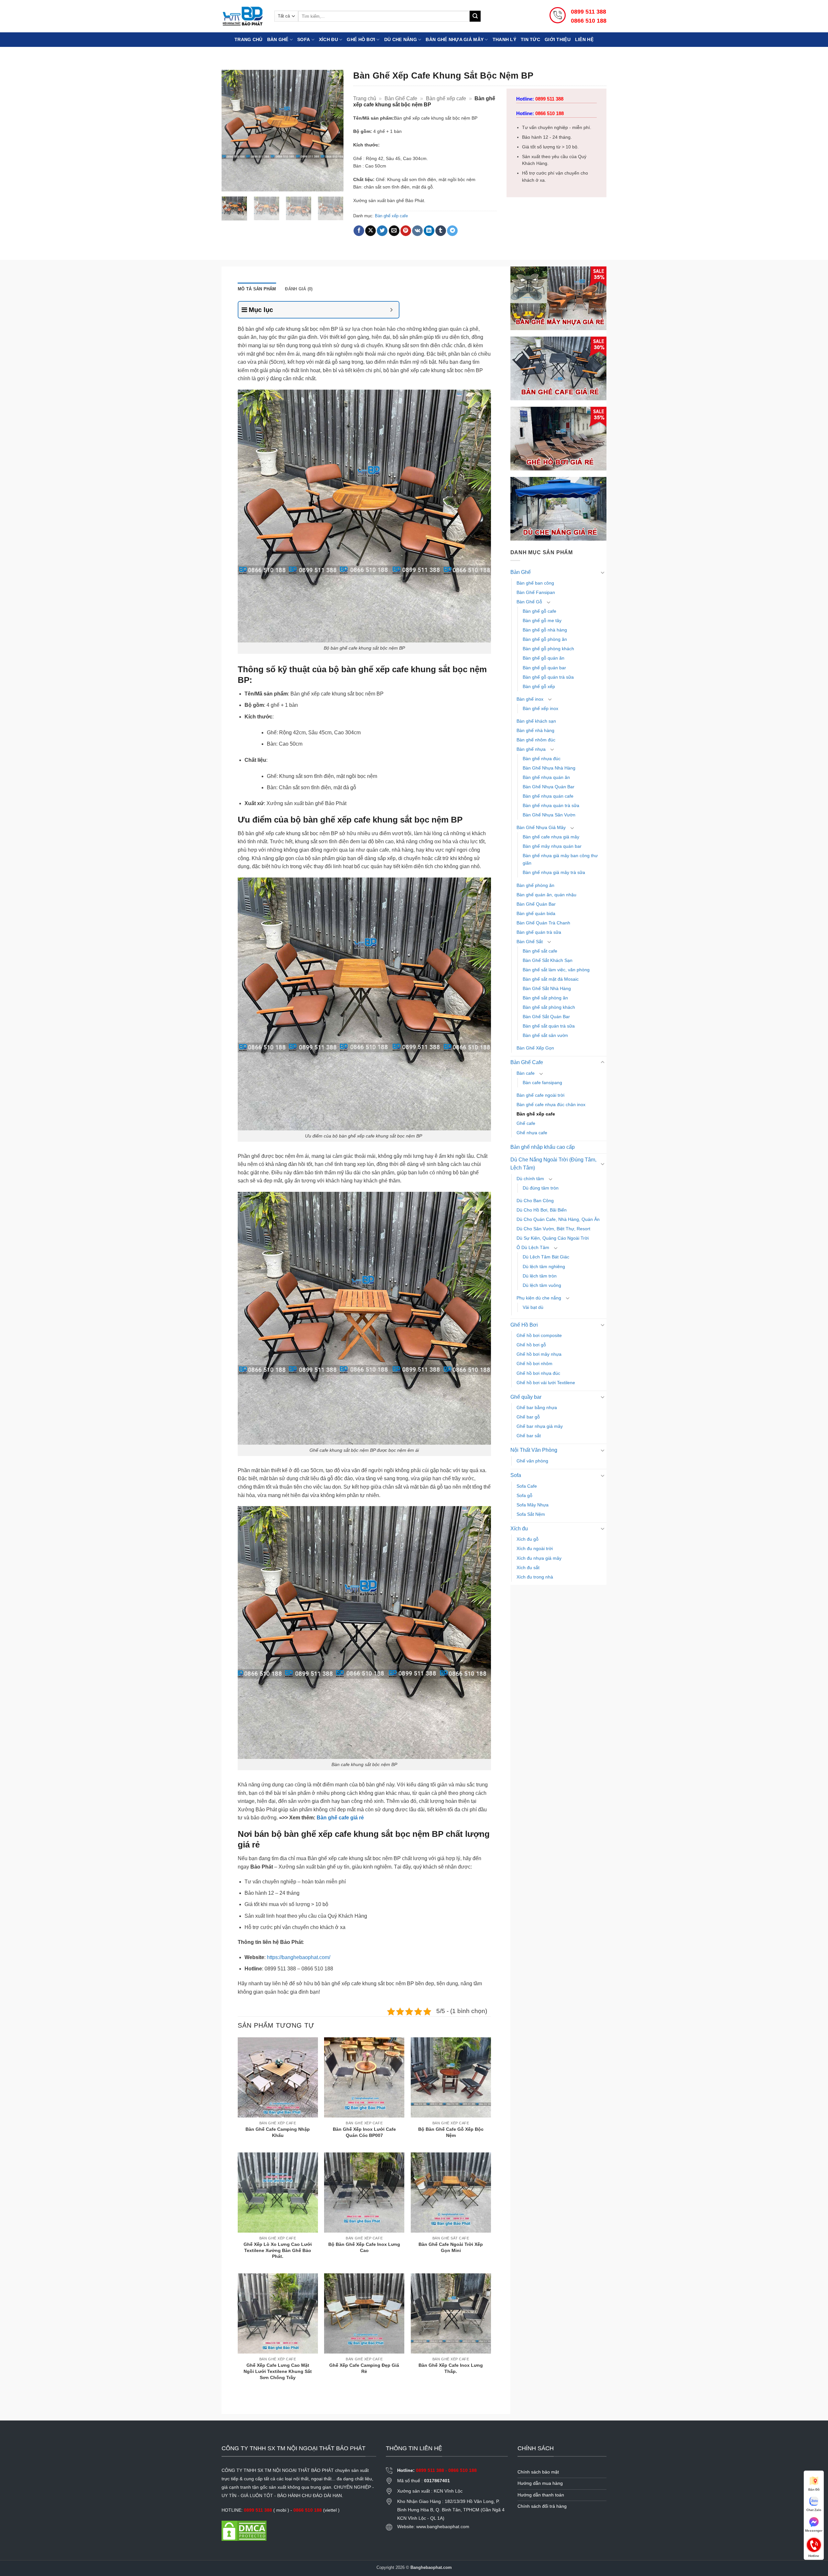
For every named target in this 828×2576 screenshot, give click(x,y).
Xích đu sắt (528, 1568)
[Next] (333, 130)
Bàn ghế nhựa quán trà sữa (551, 805)
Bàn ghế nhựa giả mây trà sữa (554, 872)
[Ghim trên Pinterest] (406, 231)
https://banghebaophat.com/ (299, 1957)
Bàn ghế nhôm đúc (536, 740)
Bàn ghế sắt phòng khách (549, 1007)
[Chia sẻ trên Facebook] (359, 231)
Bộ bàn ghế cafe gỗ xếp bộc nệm (451, 2132)
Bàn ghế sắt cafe (540, 951)
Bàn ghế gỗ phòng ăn (545, 639)
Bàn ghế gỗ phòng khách (548, 649)
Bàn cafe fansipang (542, 1083)
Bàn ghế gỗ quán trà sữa (548, 677)
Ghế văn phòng (532, 1461)
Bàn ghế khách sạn (536, 721)
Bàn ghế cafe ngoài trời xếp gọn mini (451, 2247)
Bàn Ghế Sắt (530, 942)
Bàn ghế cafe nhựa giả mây (551, 837)
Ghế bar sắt (529, 1436)
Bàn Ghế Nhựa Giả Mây (541, 827)
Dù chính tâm (530, 1179)
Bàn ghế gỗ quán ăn (544, 658)
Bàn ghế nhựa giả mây (455, 39)
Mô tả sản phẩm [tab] (257, 289)
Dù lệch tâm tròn (540, 1276)
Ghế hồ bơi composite (539, 1335)
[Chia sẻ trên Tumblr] (441, 231)
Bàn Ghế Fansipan (536, 592)
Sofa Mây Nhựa (533, 1505)
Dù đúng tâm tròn (541, 1188)
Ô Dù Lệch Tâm (533, 1247)
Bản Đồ (814, 2490)
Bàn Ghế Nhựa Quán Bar (549, 787)
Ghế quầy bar (526, 1397)
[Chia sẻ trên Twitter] (382, 231)
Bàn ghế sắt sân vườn (545, 1035)
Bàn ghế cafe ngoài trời (540, 1095)
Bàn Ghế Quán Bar (536, 904)
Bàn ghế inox (530, 699)
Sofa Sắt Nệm (531, 1514)
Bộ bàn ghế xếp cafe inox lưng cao (364, 2247)
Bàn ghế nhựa (531, 749)
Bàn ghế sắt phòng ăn (545, 998)
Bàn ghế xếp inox (540, 708)
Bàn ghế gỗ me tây (542, 620)
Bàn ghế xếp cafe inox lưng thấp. (451, 2368)
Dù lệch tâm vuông (542, 1285)
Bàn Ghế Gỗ (529, 602)
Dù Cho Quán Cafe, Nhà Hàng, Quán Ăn (558, 1219)
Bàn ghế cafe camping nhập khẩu (278, 2132)
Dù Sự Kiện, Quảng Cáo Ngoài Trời (553, 1238)
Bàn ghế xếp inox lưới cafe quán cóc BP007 (364, 2132)
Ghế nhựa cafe (532, 1133)
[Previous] (232, 130)
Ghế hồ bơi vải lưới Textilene (546, 1383)
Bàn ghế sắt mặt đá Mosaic (551, 979)
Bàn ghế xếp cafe (446, 98)
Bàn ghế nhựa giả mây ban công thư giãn (560, 859)
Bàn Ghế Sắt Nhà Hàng (547, 988)
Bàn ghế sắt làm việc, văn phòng (556, 970)
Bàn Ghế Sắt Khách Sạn (548, 960)
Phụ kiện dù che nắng (539, 1298)
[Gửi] (475, 16)
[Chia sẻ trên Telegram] (452, 231)
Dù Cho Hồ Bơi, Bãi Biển (542, 1210)
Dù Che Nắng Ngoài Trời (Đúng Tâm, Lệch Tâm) (553, 1164)
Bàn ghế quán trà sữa (539, 932)
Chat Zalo (814, 2510)
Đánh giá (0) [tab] (299, 289)
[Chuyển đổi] (603, 572)
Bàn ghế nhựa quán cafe (548, 796)
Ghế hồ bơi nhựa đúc (538, 1373)
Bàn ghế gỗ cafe (539, 611)
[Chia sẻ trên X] (370, 231)
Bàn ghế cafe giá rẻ (340, 1818)
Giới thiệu (558, 39)
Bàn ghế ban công (535, 583)
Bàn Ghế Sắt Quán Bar (546, 1017)
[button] (230, 184)
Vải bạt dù (533, 1307)
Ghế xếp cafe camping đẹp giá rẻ (364, 2368)
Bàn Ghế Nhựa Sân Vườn (549, 815)
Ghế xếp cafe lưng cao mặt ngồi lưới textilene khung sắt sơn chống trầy (278, 2371)
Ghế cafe (526, 1123)
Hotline (814, 2544)
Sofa (304, 39)
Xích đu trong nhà (535, 1577)
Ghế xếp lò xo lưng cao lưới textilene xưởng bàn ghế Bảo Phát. (278, 2250)
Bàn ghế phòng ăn (535, 885)
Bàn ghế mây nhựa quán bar (552, 846)
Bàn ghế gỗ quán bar (544, 668)
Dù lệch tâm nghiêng (544, 1266)
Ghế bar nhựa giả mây (540, 1426)
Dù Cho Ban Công (535, 1201)
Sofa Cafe (527, 1486)
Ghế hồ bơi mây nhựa (539, 1354)
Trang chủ (249, 39)
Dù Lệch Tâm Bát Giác (546, 1257)
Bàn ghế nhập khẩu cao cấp (543, 1147)
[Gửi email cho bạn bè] (394, 231)
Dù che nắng (401, 39)
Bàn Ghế (278, 39)
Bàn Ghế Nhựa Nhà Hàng (549, 768)
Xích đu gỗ (528, 1539)
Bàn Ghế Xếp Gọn (535, 1048)
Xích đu (328, 39)
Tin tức (530, 39)
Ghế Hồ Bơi (361, 39)
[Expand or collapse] (392, 310)
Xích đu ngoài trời (535, 1548)
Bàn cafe (526, 1073)
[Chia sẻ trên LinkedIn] (429, 231)
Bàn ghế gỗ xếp (539, 686)
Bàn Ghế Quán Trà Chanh (543, 923)
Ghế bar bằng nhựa (537, 1407)
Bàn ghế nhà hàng (535, 730)
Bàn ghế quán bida (536, 913)
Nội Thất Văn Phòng (534, 1450)
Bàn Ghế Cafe (401, 98)
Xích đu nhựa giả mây (539, 1558)
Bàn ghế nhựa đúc (542, 759)
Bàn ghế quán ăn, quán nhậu (546, 895)
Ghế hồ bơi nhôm (534, 1363)
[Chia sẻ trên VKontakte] (417, 231)
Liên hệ (584, 39)
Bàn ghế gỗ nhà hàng (545, 630)
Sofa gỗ (524, 1495)
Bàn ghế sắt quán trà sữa (549, 1026)
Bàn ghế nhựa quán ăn (546, 777)
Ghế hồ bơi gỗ (531, 1345)
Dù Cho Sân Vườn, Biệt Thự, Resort (553, 1229)
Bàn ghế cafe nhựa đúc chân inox (551, 1105)
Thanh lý (504, 39)
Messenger (814, 2531)
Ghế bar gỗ (528, 1417)
